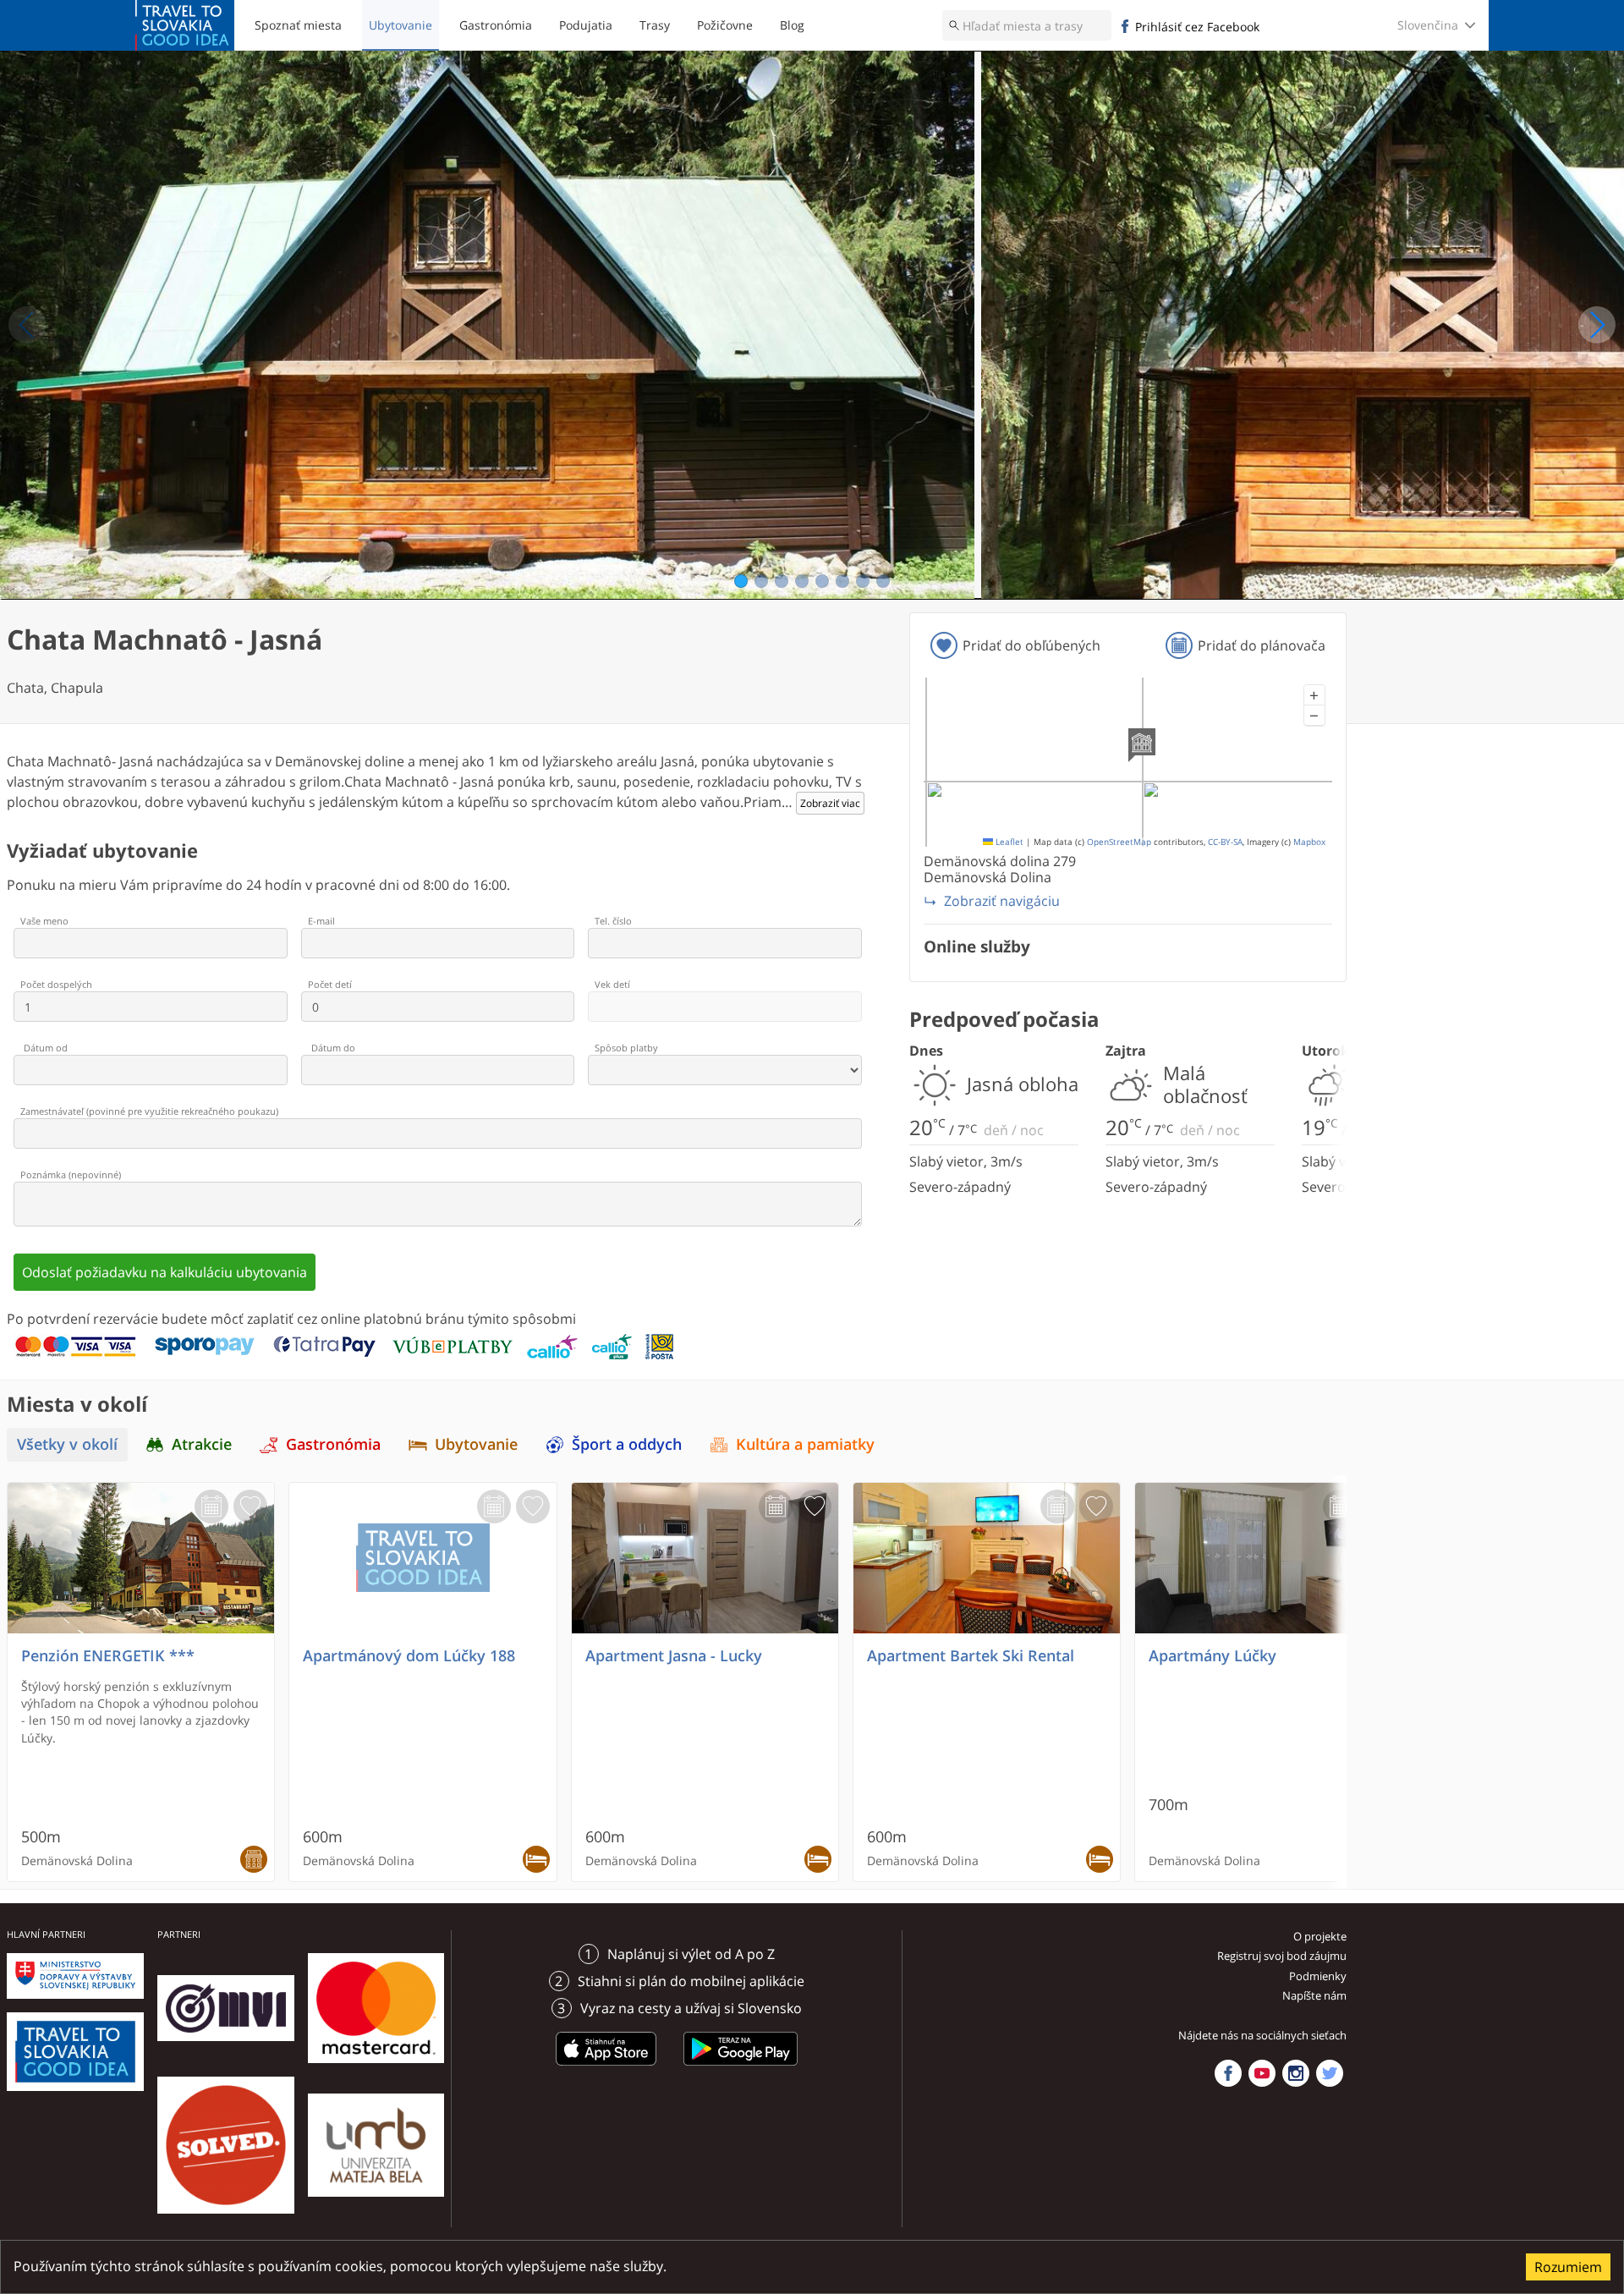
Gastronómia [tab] (333, 1444)
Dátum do (333, 1048)
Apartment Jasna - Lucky (674, 1656)
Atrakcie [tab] (202, 1444)
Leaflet (1008, 842)
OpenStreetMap (1119, 842)
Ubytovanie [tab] (476, 1444)
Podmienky (1318, 1976)
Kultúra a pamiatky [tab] (805, 1444)
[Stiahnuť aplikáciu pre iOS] (606, 2068)
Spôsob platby (626, 1048)
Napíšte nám (1314, 1995)
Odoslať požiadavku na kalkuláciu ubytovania (165, 1272)
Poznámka (71, 1174)
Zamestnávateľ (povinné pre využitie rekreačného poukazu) (149, 1111)
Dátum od (46, 1048)
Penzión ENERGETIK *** (108, 1656)
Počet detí (330, 984)
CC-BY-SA (1225, 842)
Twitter (1330, 2073)
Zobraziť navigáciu (1002, 901)
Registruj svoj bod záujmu (1282, 1956)
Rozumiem (1568, 2267)
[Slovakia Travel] (185, 25)
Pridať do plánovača (1262, 645)
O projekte (1320, 1936)
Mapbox (1309, 842)
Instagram (1296, 2073)
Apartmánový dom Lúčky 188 (409, 1656)
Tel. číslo (613, 921)
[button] (1314, 695)
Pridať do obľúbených (1031, 645)
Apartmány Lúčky (1213, 1656)
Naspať (27, 325)
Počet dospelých (56, 984)
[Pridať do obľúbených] (250, 1506)
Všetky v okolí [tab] (67, 1444)
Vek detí (612, 984)
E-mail (321, 921)
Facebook (1228, 2073)
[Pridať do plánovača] (211, 1506)
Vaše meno (44, 921)
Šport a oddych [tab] (627, 1444)
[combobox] (1027, 25)
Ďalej (1597, 325)
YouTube (1262, 2073)
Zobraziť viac (830, 803)
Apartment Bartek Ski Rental (971, 1656)
